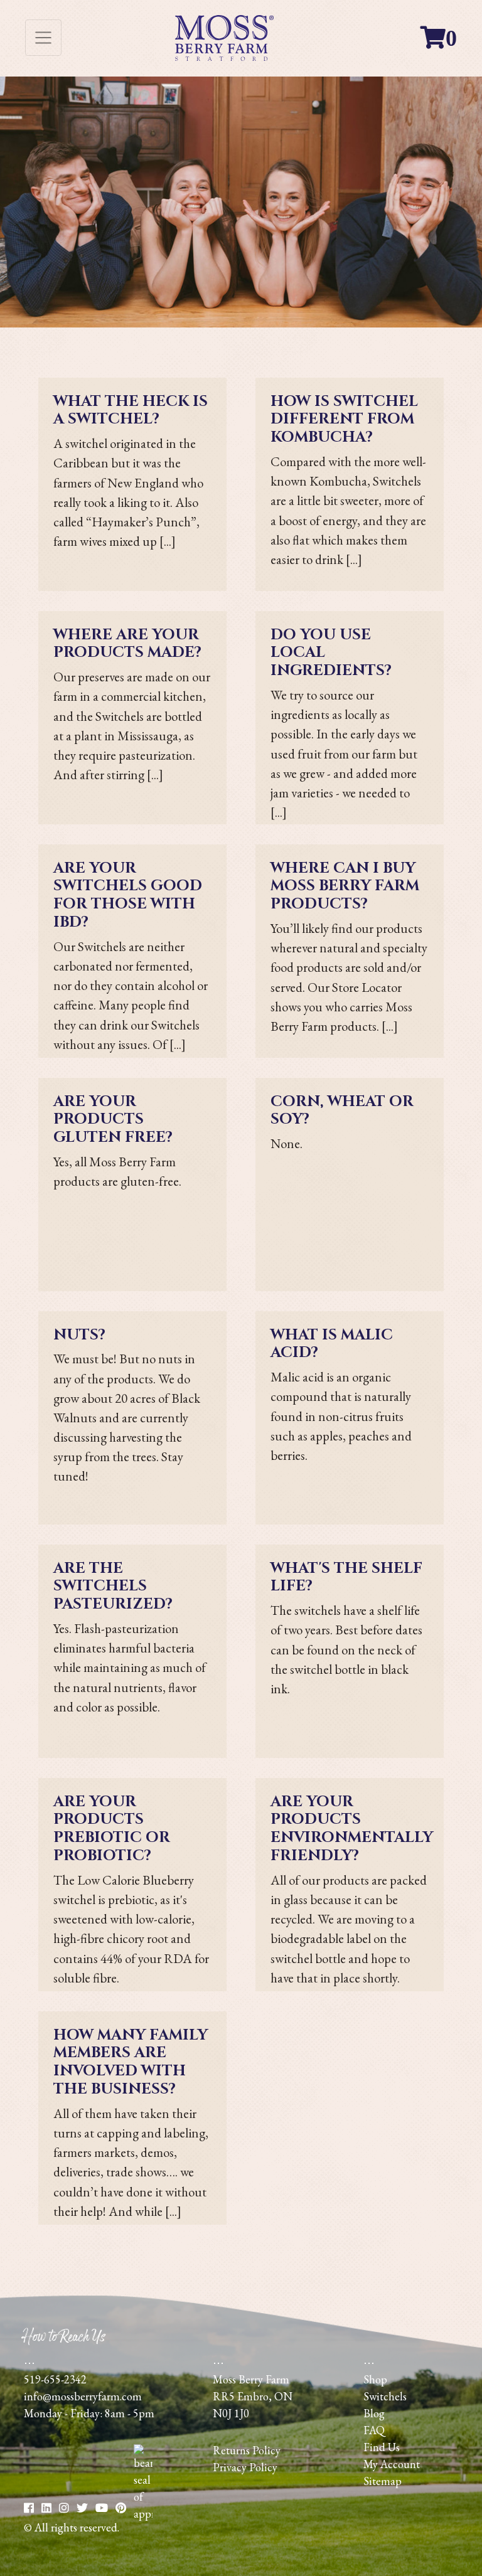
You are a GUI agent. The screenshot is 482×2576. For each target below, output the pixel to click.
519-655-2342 (55, 2379)
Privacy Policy (245, 2467)
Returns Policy (247, 2450)
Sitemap (383, 2481)
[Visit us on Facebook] (29, 2508)
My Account (392, 2464)
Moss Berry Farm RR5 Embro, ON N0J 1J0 (253, 2396)
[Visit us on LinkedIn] (46, 2508)
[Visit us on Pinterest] (102, 2508)
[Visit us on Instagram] (64, 2508)
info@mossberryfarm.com (83, 2396)
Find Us (382, 2447)
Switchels (385, 2396)
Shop (375, 2379)
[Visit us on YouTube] (121, 2508)
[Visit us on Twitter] (82, 2508)
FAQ (374, 2430)
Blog (374, 2413)
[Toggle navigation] (43, 38)
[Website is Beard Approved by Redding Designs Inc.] (143, 2514)
